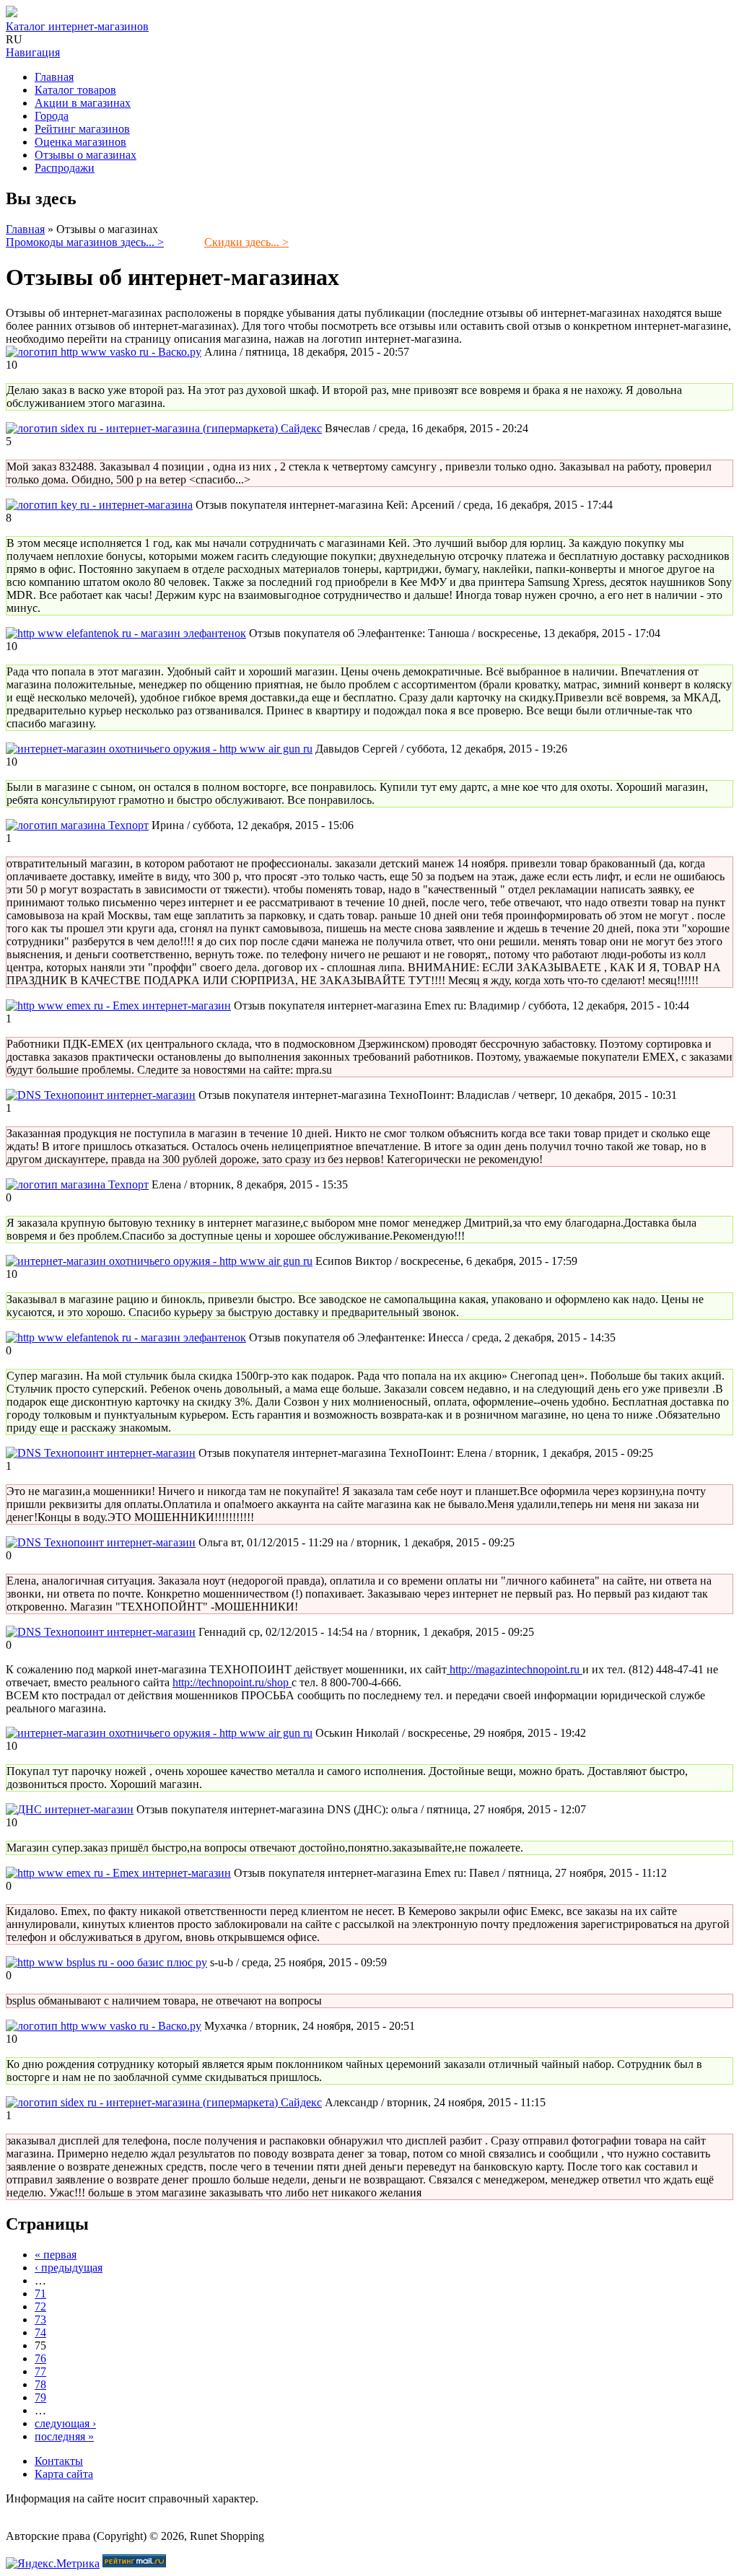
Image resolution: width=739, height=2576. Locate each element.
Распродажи (65, 168)
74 (40, 2332)
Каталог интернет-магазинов (77, 26)
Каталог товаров (75, 90)
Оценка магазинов (80, 142)
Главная (54, 77)
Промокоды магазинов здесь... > (85, 242)
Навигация (33, 52)
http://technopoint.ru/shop (232, 1682)
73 (40, 2319)
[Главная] (12, 13)
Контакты (59, 2461)
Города (52, 116)
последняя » (64, 2436)
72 (40, 2306)
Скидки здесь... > (246, 242)
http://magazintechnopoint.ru (515, 1669)
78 (40, 2384)
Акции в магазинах (83, 103)
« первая (56, 2255)
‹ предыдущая (69, 2268)
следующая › (65, 2423)
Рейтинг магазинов (82, 129)
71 (40, 2294)
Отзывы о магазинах (86, 155)
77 (40, 2371)
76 (40, 2358)
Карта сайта (64, 2474)
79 (40, 2397)
